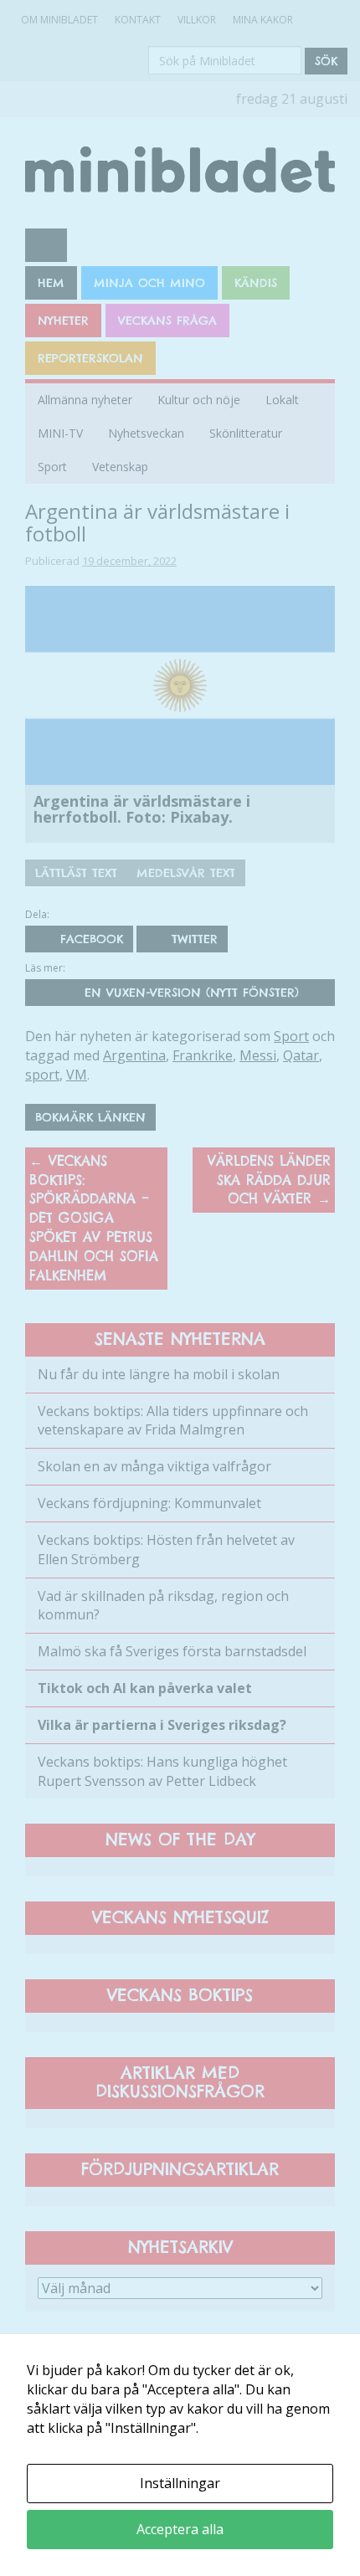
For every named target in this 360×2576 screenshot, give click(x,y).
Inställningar (180, 2483)
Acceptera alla (180, 2529)
